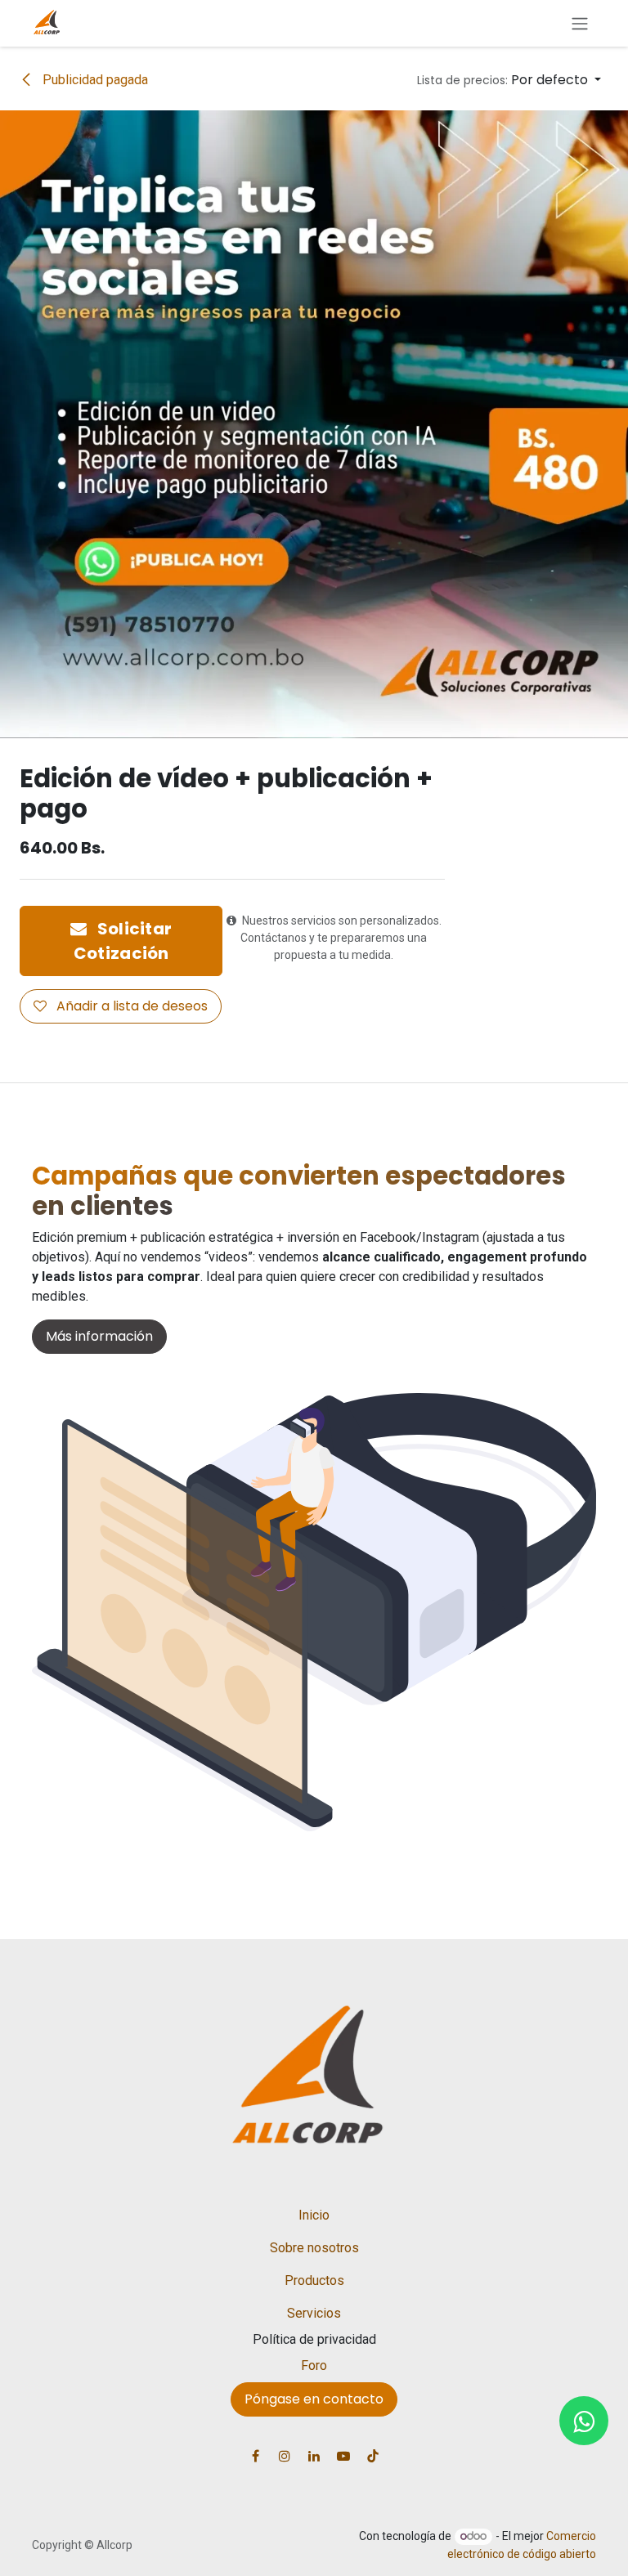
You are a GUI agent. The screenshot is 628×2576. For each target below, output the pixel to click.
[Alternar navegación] (580, 23)
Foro (314, 2365)
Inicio (314, 2215)
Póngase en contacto (314, 2399)
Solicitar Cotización (123, 941)
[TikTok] (373, 2456)
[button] (509, 80)
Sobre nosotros (314, 2248)
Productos (314, 2280)
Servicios (314, 2313)
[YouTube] (343, 2456)
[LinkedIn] (314, 2456)
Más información (99, 1336)
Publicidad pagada (94, 80)
